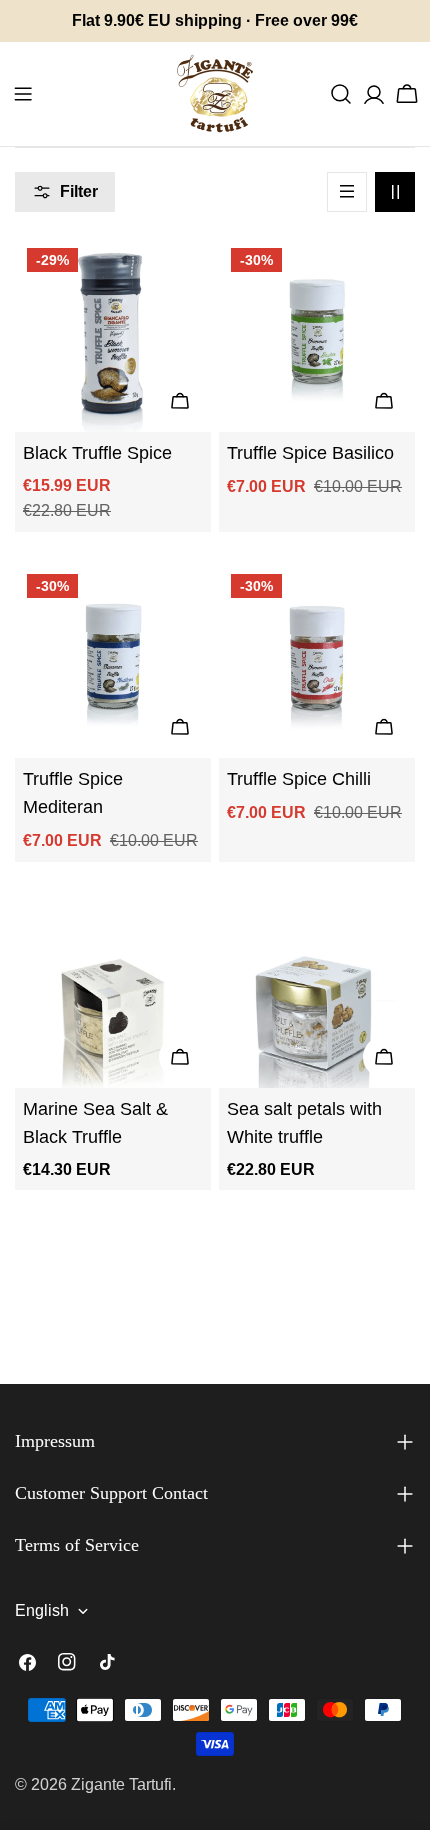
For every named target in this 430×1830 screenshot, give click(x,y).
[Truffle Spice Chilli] (317, 660)
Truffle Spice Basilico (310, 453)
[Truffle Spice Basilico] (317, 334)
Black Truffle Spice (97, 453)
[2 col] (395, 192)
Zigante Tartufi (121, 1784)
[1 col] (347, 192)
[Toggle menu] (23, 94)
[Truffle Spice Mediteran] (113, 660)
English (42, 1610)
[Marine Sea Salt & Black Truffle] (113, 990)
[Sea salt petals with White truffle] (317, 990)
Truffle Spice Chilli (299, 779)
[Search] (341, 94)
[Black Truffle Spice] (113, 334)
